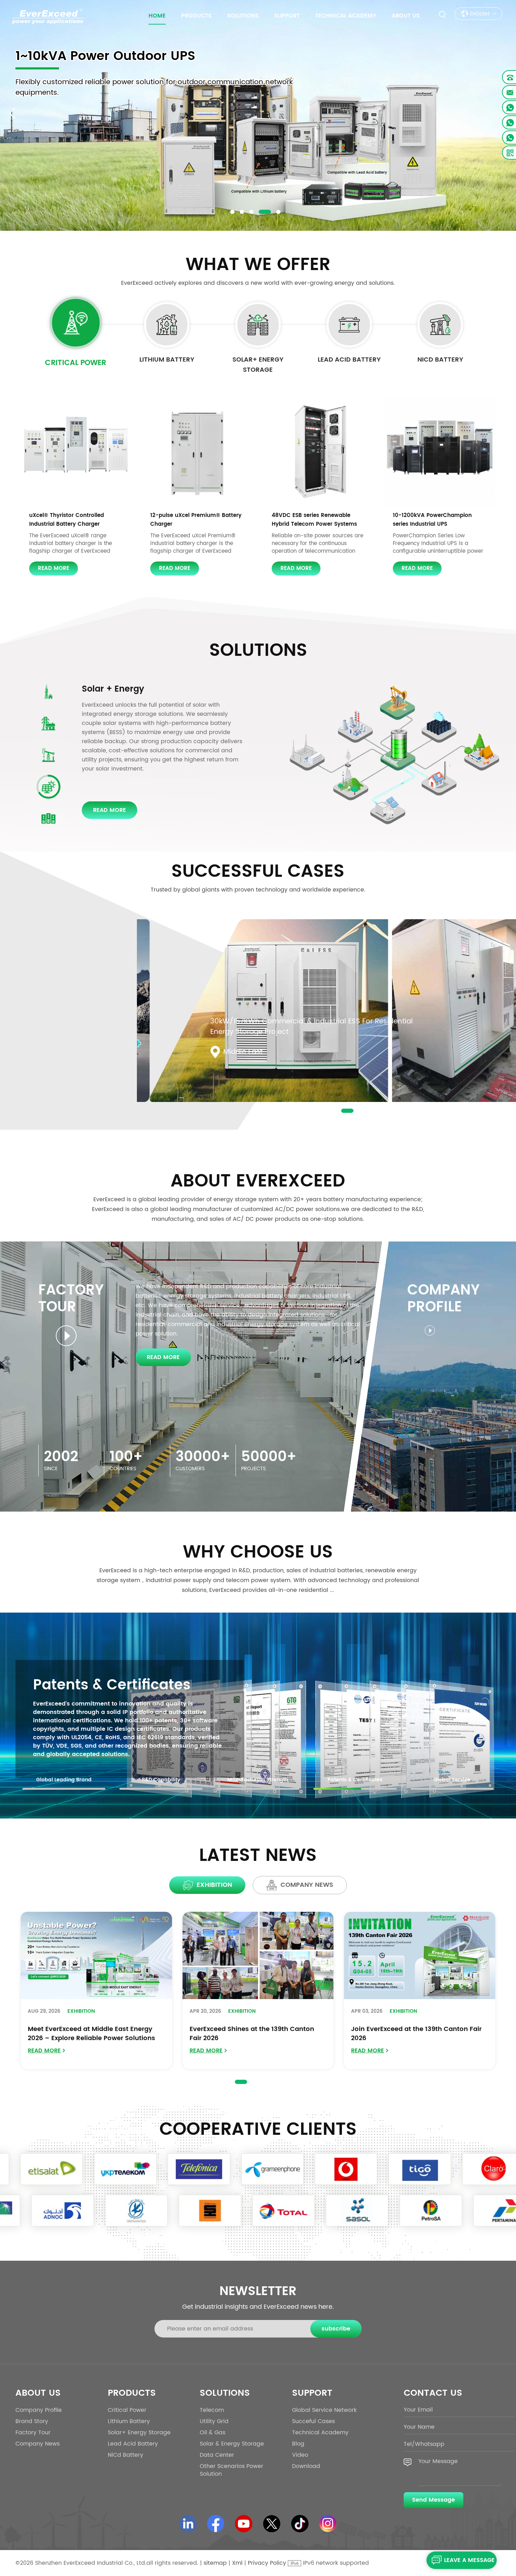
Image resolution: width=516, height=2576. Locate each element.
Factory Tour (33, 2433)
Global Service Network (324, 2410)
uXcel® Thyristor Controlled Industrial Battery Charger (67, 520)
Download (306, 2466)
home (157, 16)
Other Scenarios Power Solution (231, 2470)
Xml (237, 2563)
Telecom (212, 2410)
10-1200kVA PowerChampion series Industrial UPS (432, 520)
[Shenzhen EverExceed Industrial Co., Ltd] (48, 16)
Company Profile (39, 2410)
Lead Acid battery (349, 360)
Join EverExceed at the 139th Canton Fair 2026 (416, 2034)
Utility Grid (214, 2421)
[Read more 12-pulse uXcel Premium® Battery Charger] (197, 452)
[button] (232, 212)
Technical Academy (346, 16)
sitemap (215, 2563)
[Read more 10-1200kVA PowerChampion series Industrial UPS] (440, 452)
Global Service (85, 1685)
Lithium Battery (167, 360)
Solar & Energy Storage (232, 2444)
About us (406, 16)
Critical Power (76, 363)
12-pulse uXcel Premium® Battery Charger (196, 520)
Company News (38, 2444)
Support (287, 16)
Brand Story (32, 2421)
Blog (298, 2444)
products (196, 16)
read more (54, 568)
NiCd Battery (440, 360)
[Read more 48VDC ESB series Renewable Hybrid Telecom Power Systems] (319, 452)
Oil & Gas (213, 2433)
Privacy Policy (267, 2563)
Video (300, 2455)
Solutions (243, 16)
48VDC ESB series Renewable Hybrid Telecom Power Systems (314, 520)
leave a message (469, 2560)
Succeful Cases (313, 2421)
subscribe (336, 2329)
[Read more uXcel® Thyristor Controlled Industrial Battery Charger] (76, 452)
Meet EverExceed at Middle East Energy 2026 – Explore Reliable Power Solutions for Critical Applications (91, 2034)
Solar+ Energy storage (258, 365)
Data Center (108, 689)
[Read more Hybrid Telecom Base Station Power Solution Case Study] (326, 1024)
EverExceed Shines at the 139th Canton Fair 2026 (252, 2034)
